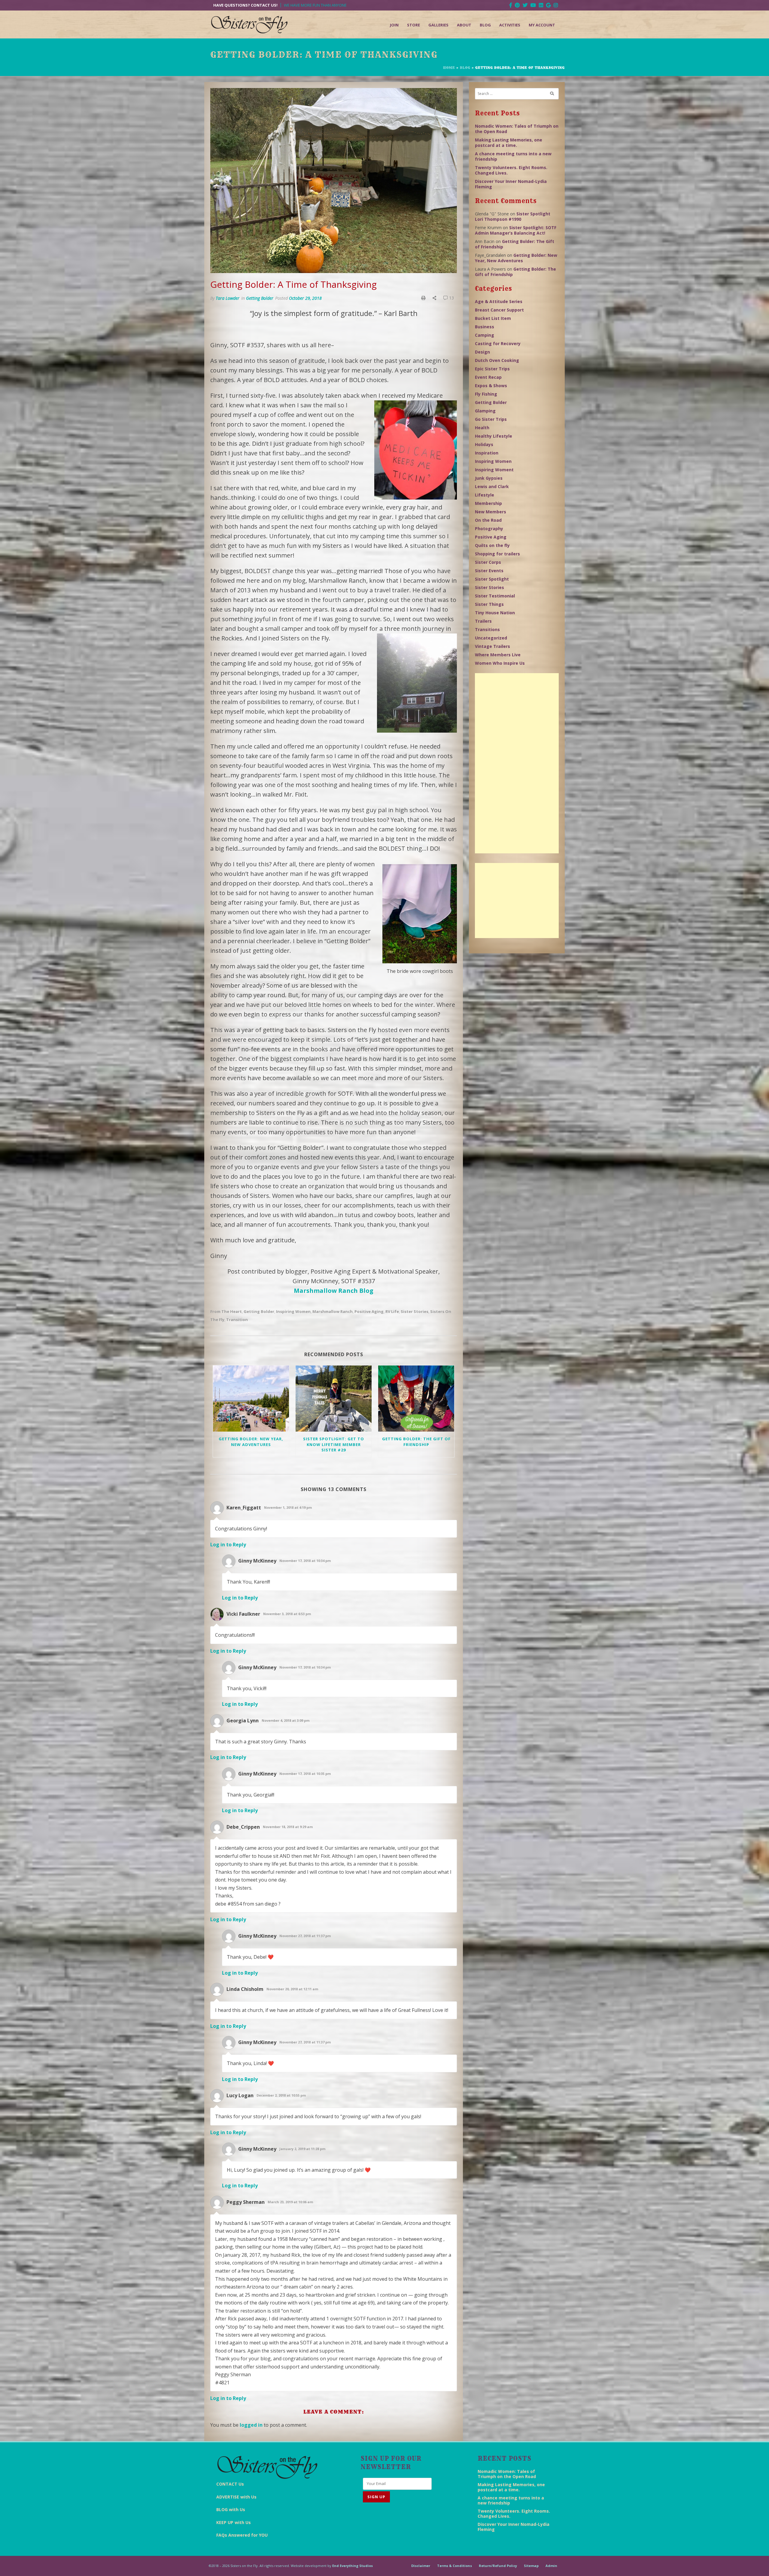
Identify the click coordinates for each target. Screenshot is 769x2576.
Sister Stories (415, 1311)
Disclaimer (421, 2566)
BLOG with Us (231, 2509)
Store (413, 25)
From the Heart (226, 1311)
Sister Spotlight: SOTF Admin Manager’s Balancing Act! (516, 230)
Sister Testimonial (495, 596)
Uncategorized (491, 638)
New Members (491, 512)
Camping (485, 335)
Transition (237, 1320)
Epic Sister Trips (492, 369)
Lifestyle (485, 495)
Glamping (485, 411)
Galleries (438, 25)
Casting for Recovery (498, 343)
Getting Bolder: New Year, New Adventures (251, 1441)
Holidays (484, 444)
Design (482, 352)
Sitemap (531, 2566)
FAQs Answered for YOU (242, 2535)
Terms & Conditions (454, 2566)
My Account (542, 25)
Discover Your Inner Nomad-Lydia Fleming (511, 184)
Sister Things (489, 604)
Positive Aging (369, 1311)
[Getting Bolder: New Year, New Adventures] (251, 1399)
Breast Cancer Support (499, 310)
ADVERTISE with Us (236, 2497)
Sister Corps (488, 562)
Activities (510, 25)
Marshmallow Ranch (333, 1311)
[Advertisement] (517, 763)
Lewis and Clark (492, 486)
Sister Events (489, 571)
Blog (485, 25)
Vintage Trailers (492, 646)
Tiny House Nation (495, 613)
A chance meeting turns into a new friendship (513, 156)
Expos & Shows (491, 386)
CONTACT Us (230, 2484)
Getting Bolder (260, 298)
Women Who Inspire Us (500, 663)
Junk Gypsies (489, 478)
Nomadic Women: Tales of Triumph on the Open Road (517, 129)
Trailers (483, 621)
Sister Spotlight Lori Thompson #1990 (513, 216)
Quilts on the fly (492, 545)
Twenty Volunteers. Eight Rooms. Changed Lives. (511, 170)
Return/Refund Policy (498, 2566)
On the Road (488, 520)
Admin (551, 2566)
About (464, 25)
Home (449, 68)
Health (482, 428)
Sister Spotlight (492, 579)
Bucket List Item (493, 318)
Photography (489, 529)
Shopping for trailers (497, 554)
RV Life (392, 1311)
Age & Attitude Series (499, 301)
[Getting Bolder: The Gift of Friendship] (416, 1399)
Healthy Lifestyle (494, 436)
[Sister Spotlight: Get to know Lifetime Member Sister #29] (334, 1399)
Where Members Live (498, 655)
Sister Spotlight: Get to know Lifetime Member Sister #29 (334, 1444)
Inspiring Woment (494, 470)
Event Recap (488, 377)
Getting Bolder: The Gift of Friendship (416, 1441)
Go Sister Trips (491, 419)
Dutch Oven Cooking (497, 360)
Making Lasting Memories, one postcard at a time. (509, 143)
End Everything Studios (353, 2566)
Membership (488, 503)
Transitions (487, 629)
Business (485, 327)
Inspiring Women (293, 1311)
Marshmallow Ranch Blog (334, 1291)
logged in (251, 2425)
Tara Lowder (228, 298)
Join (394, 25)
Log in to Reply (228, 1545)
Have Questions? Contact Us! (245, 5)
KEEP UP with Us (234, 2522)
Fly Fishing (486, 394)
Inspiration (487, 453)
